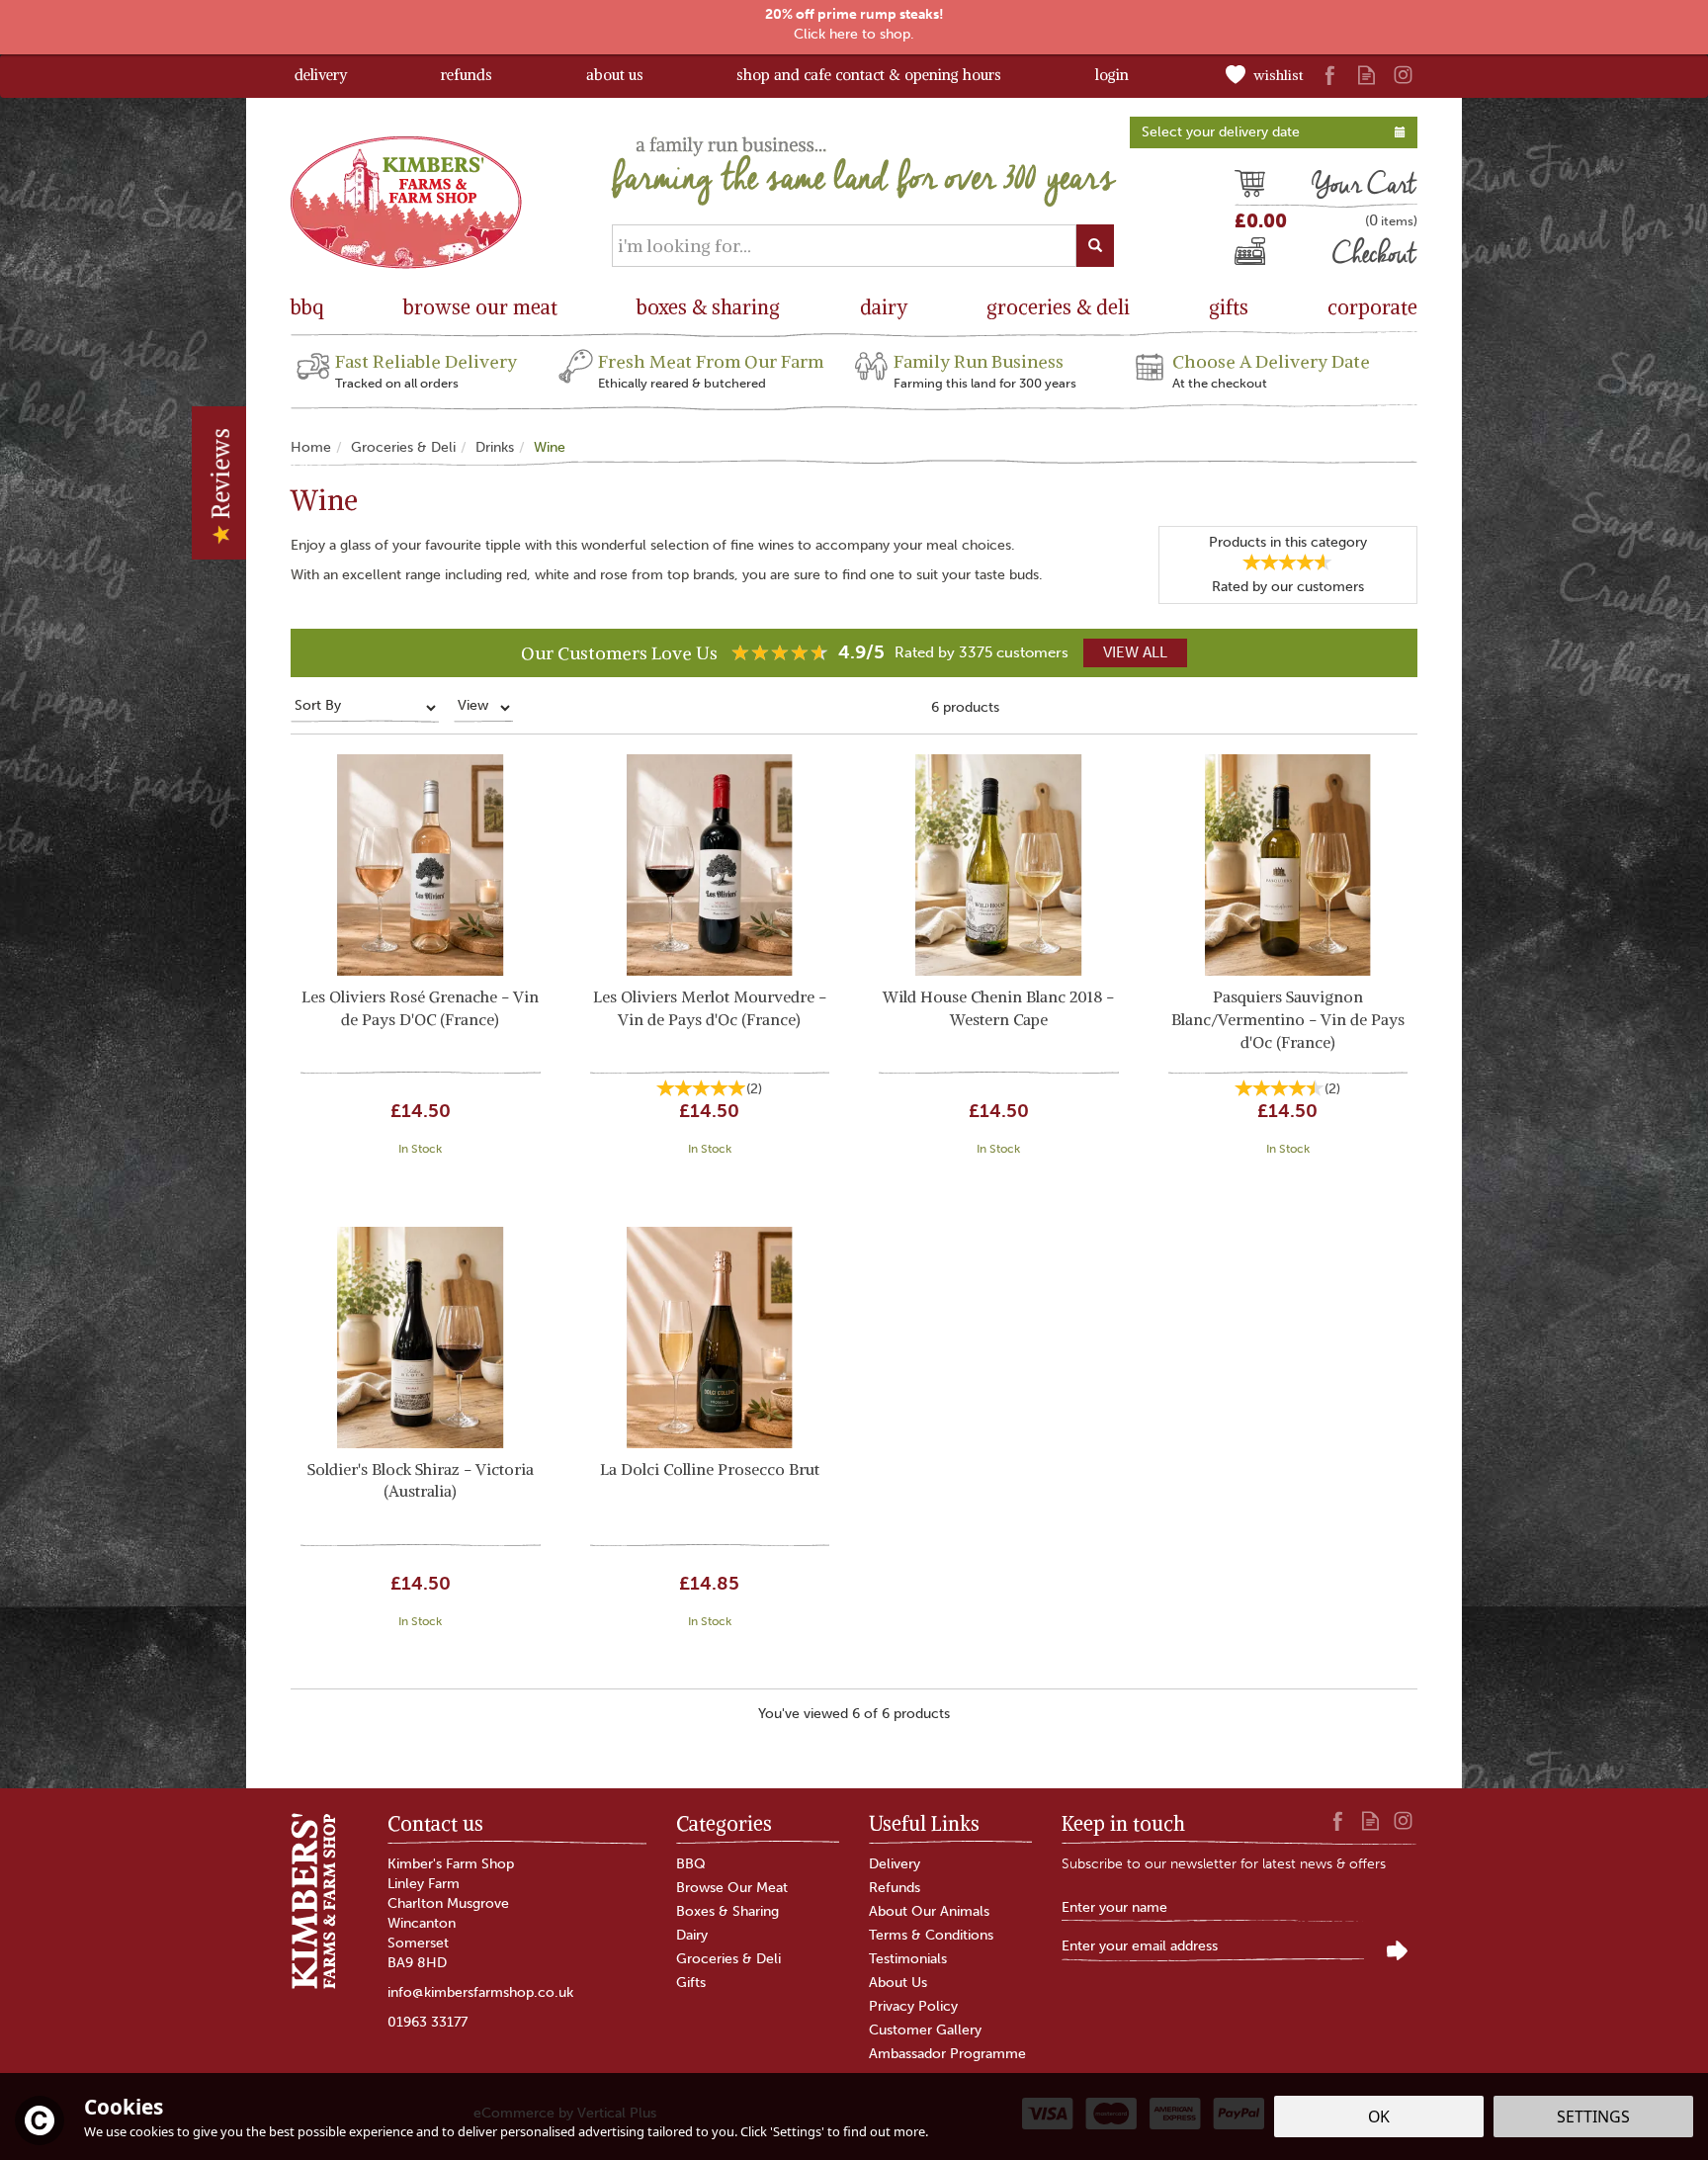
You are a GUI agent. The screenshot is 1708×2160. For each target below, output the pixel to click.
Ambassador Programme (947, 2054)
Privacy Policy (913, 2006)
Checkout (1268, 256)
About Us (898, 1983)
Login (1112, 75)
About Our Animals (929, 1911)
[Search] (1095, 246)
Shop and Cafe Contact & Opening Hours (869, 75)
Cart (1249, 187)
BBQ (691, 1864)
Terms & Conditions (931, 1935)
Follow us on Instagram (1403, 75)
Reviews (220, 476)
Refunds (895, 1888)
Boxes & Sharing (727, 1911)
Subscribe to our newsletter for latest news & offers (1224, 1864)
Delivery (895, 1864)
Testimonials (908, 1959)
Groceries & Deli (728, 1959)
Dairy (692, 1935)
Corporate (1372, 307)
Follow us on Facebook (1330, 75)
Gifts (691, 1983)
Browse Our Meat (732, 1888)
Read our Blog (1366, 75)
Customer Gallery (925, 2030)
